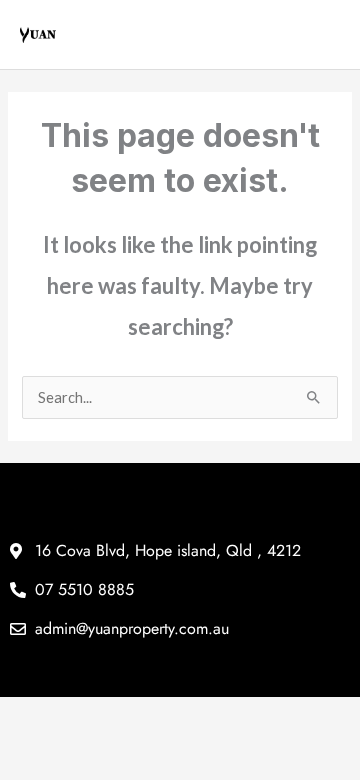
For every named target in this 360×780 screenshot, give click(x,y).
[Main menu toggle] (327, 35)
